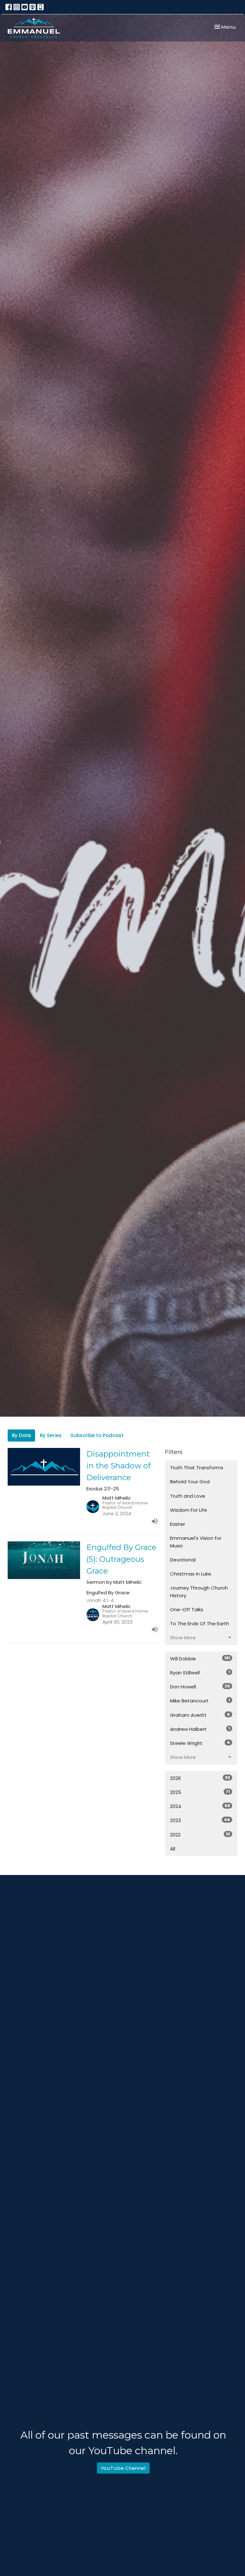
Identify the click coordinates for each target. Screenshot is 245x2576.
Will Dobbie (200, 1658)
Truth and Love (188, 1496)
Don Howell (200, 1687)
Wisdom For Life (189, 1510)
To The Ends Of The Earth (200, 1624)
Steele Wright (200, 1743)
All (173, 1849)
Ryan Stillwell (200, 1672)
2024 (200, 1806)
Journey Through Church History (199, 1591)
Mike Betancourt (200, 1701)
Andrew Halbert (200, 1729)
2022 (200, 1834)
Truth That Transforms (197, 1468)
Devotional (183, 1560)
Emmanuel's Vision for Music (196, 1542)
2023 (200, 1820)
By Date (21, 1435)
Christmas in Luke (191, 1574)
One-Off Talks (187, 1609)
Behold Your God (190, 1482)
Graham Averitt (200, 1715)
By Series (51, 1435)
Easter (178, 1524)
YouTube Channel (123, 2468)
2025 (200, 1792)
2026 (200, 1778)
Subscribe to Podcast (97, 1435)
